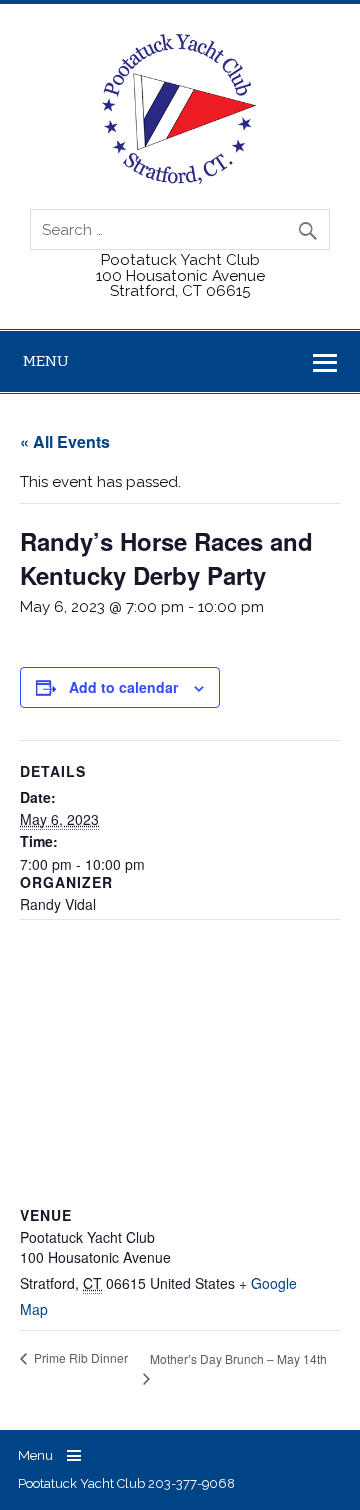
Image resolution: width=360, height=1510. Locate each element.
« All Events (65, 441)
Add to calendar (123, 687)
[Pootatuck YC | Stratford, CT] (179, 179)
